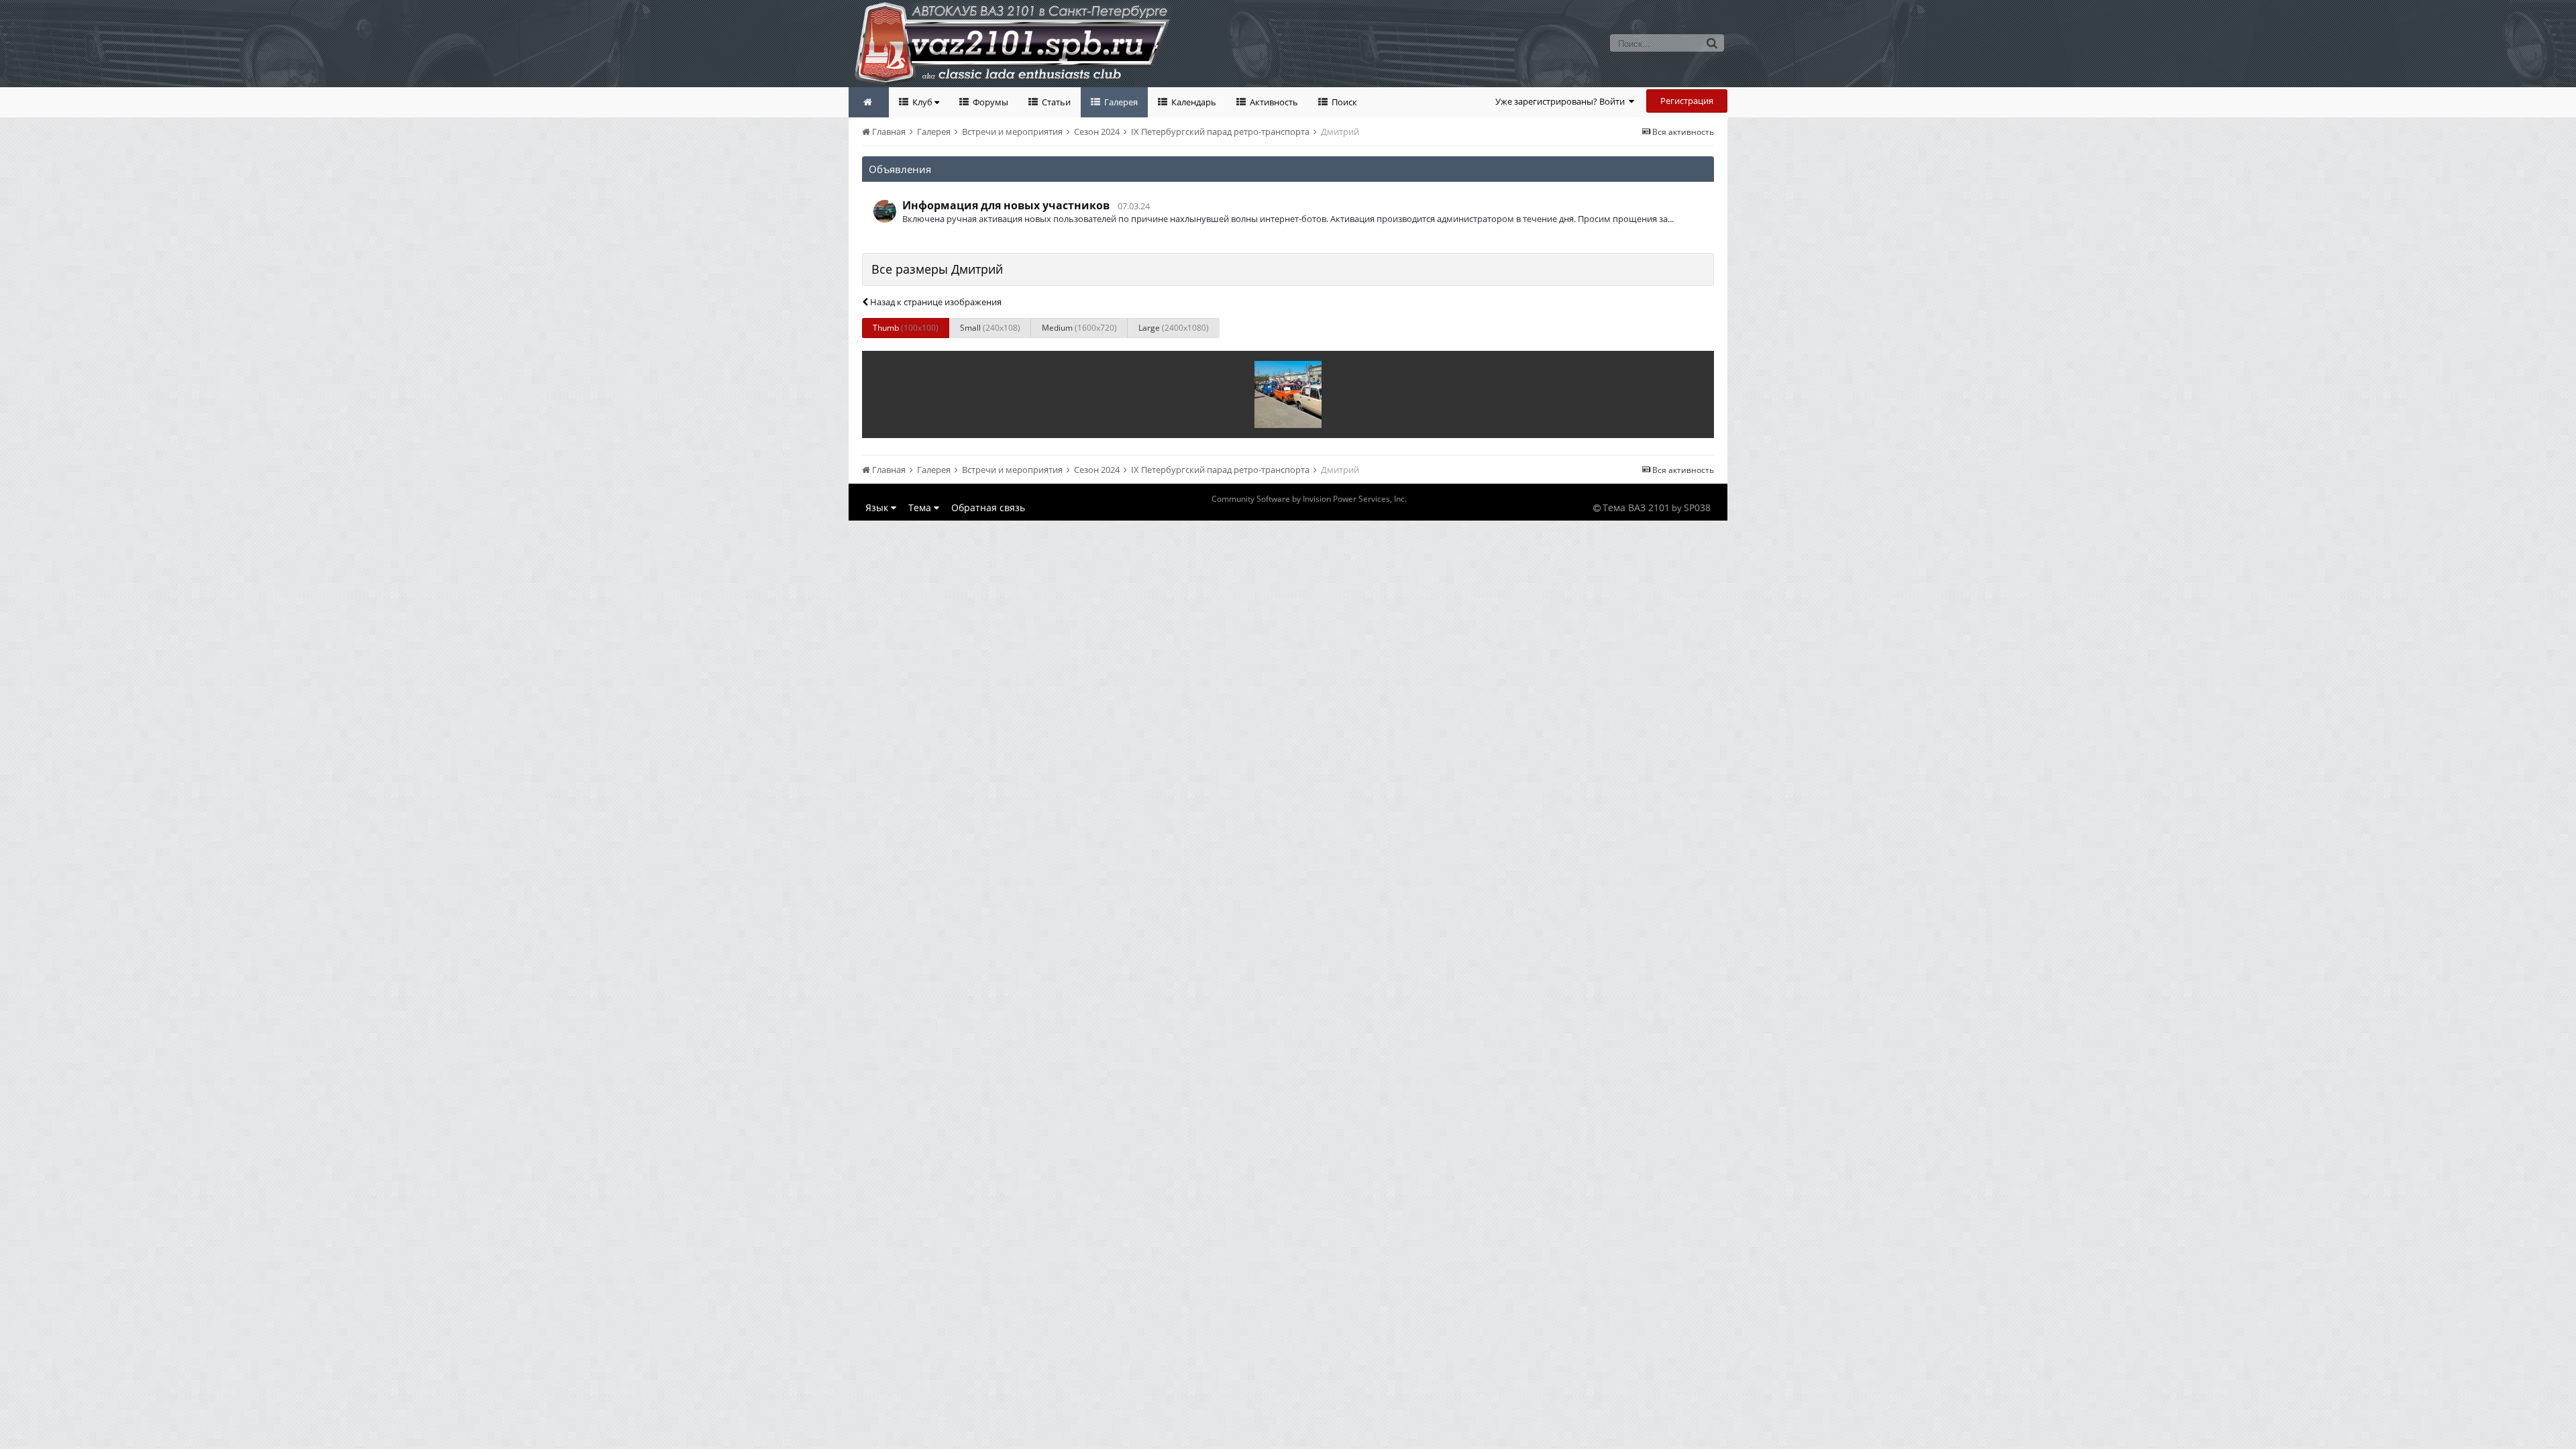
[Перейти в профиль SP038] (885, 211)
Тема (921, 507)
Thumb (906, 328)
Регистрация (1687, 101)
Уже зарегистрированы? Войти (1562, 101)
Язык (878, 507)
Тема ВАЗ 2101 (1636, 507)
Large (1174, 328)
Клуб (922, 102)
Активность (1273, 102)
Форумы (989, 102)
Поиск (1343, 102)
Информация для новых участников (1006, 205)
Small (990, 328)
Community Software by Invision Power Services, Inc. (1309, 499)
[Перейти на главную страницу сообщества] (869, 102)
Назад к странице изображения (935, 302)
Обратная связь (988, 507)
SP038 (1697, 507)
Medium (1079, 328)
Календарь (1193, 102)
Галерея (1120, 102)
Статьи (1055, 102)
